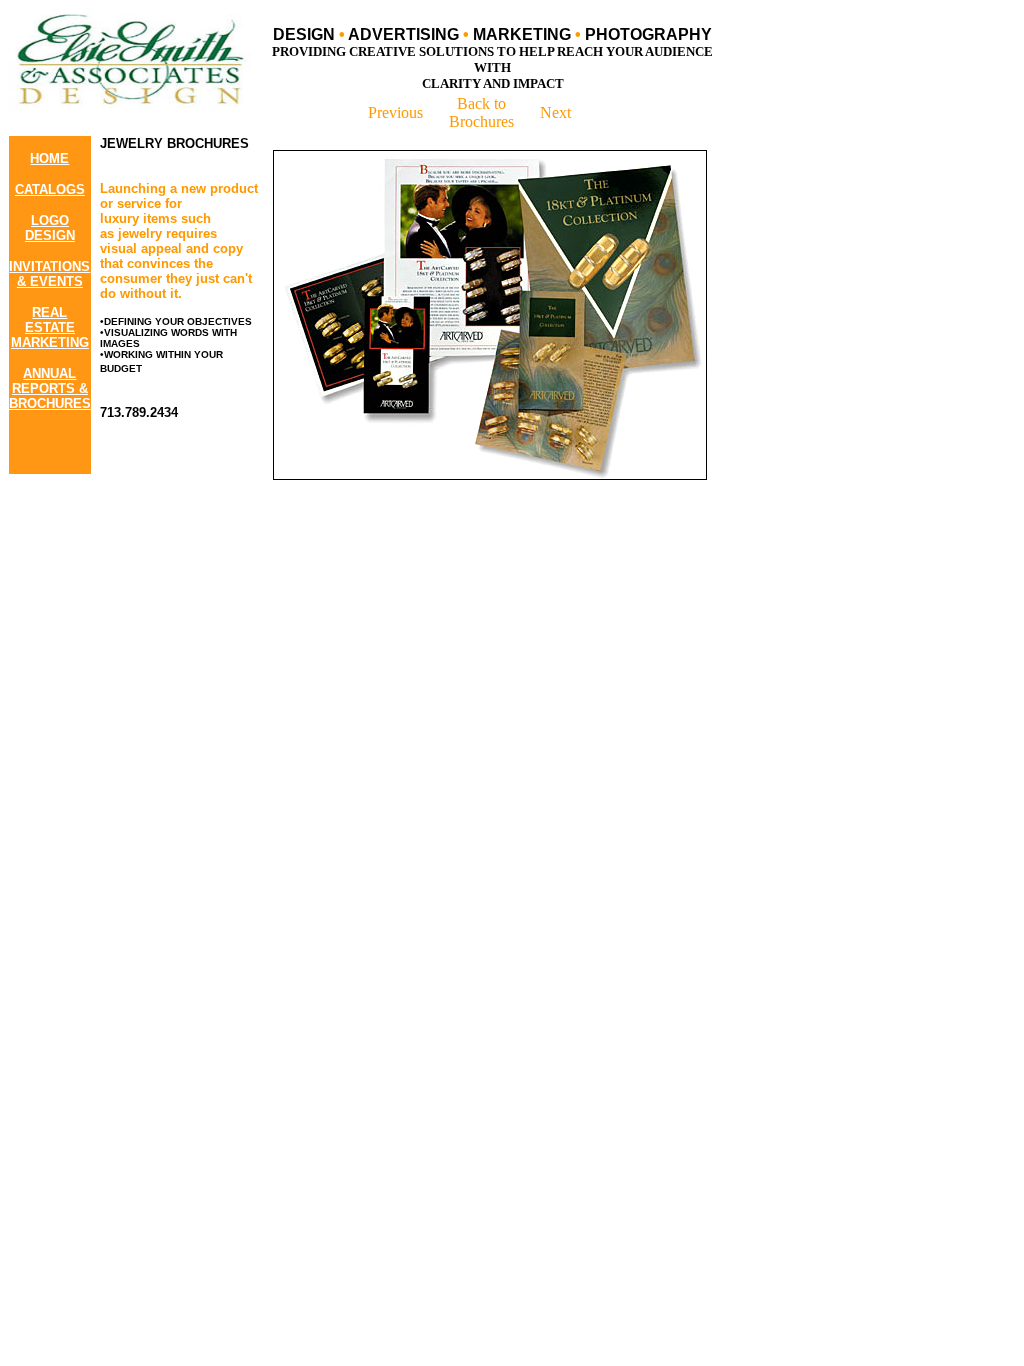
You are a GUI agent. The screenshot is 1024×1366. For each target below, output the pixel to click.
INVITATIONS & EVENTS (49, 274)
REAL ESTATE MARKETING (50, 327)
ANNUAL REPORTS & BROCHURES (50, 388)
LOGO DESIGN (50, 228)
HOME (49, 158)
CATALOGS (50, 189)
